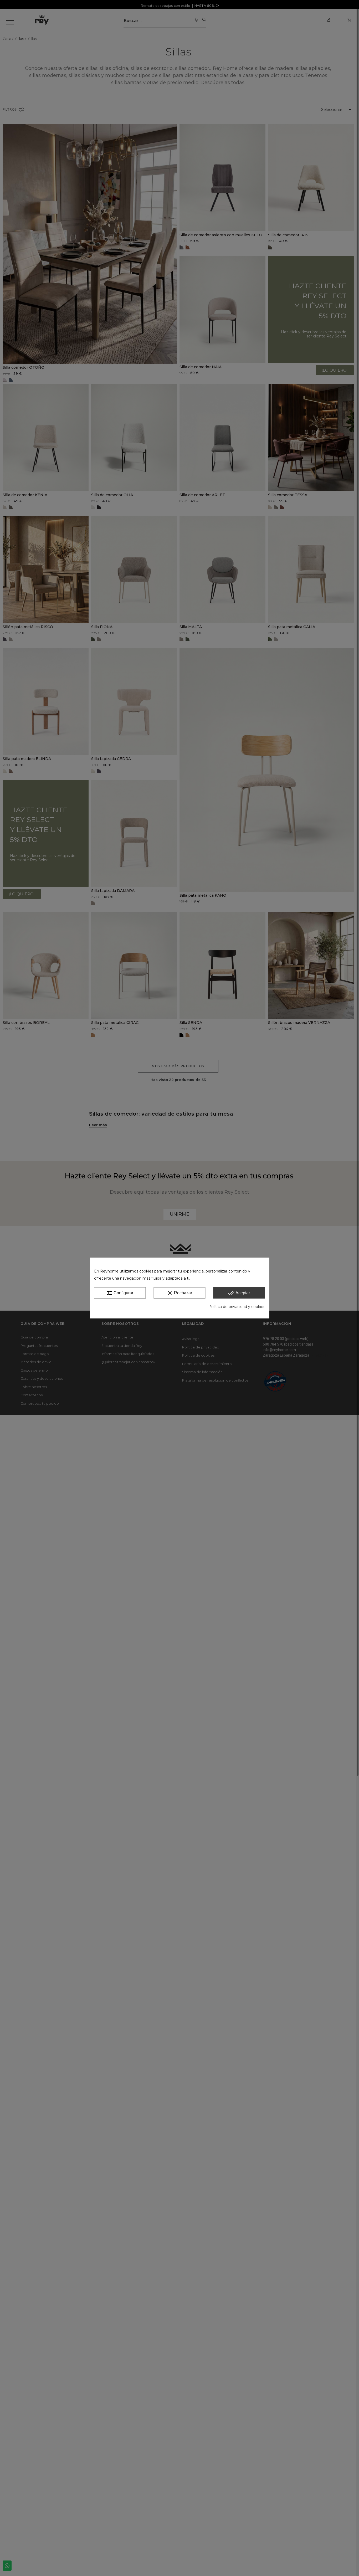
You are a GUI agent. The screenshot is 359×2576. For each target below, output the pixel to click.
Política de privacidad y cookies (237, 1307)
